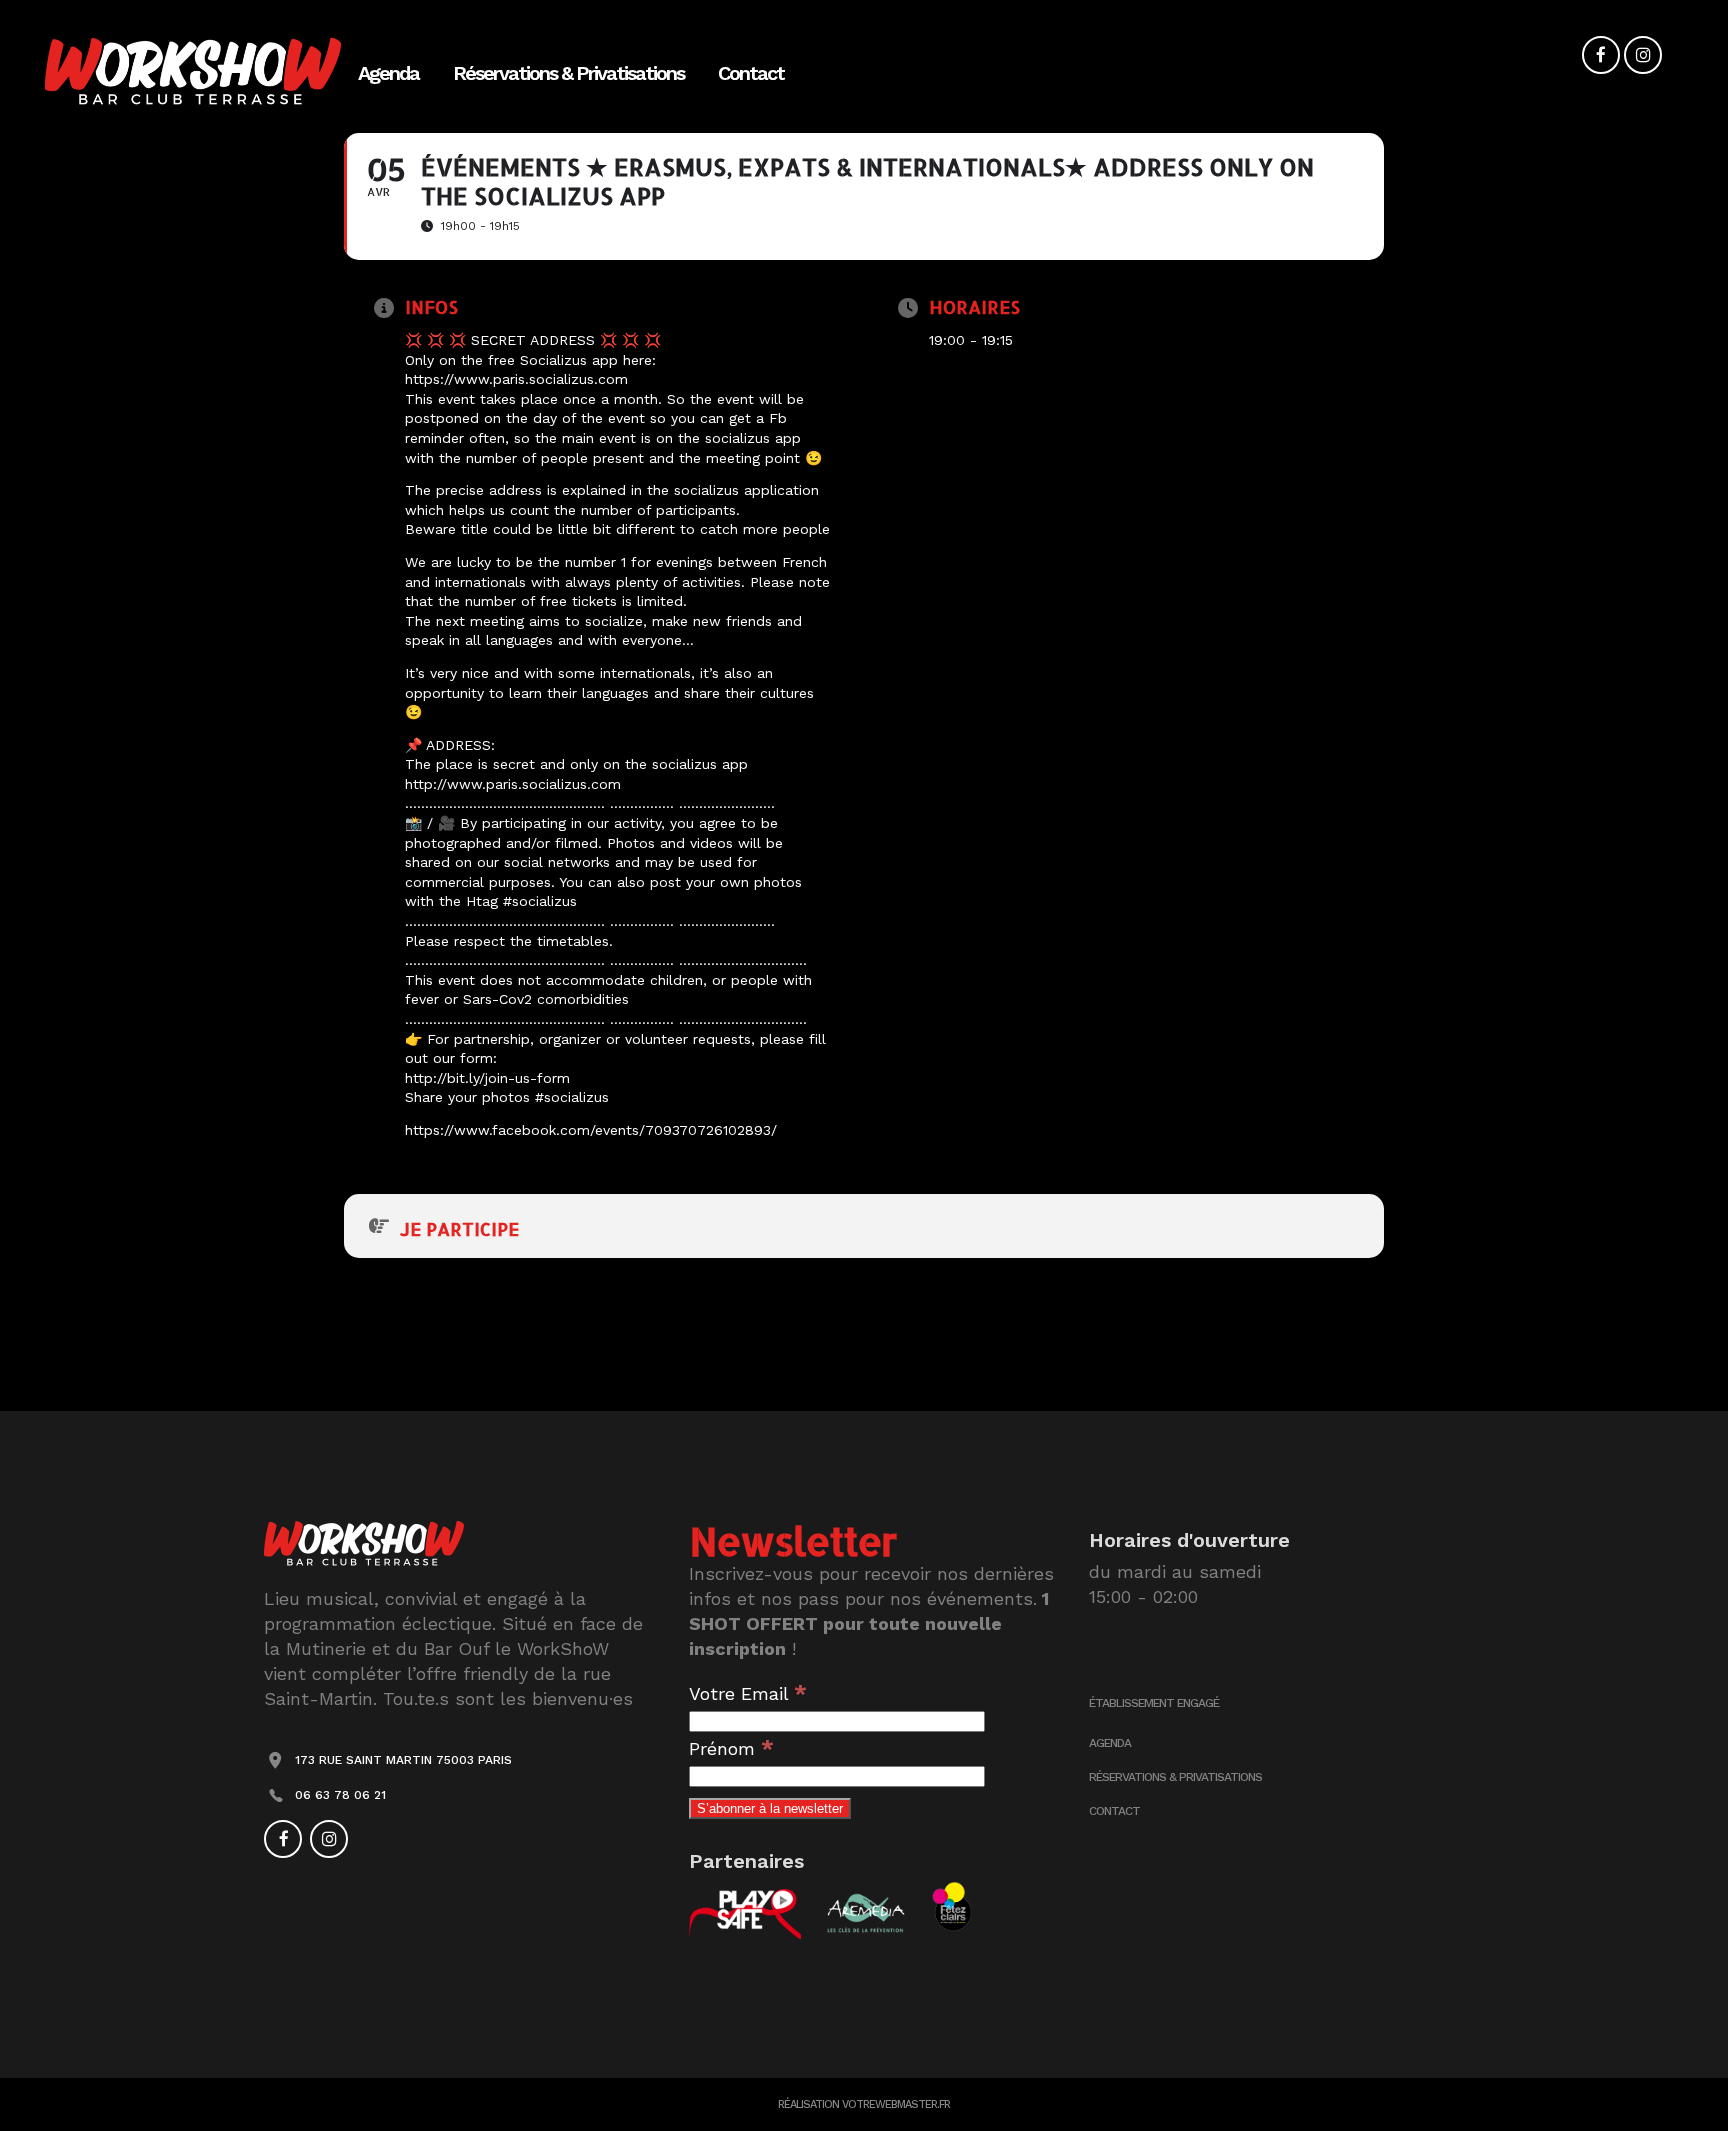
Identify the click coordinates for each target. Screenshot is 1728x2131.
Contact (1114, 1811)
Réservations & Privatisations (1175, 1777)
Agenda (1110, 1743)
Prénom (731, 1748)
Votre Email (748, 1693)
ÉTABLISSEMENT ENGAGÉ (1154, 1703)
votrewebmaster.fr (896, 2104)
